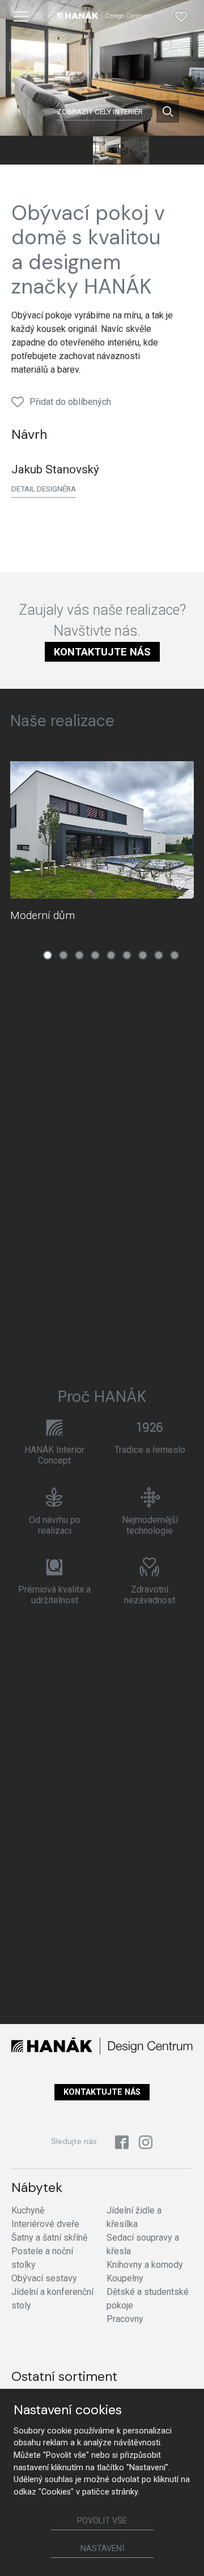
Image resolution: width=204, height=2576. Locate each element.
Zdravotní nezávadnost (150, 1595)
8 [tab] (159, 955)
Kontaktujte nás (102, 652)
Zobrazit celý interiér (100, 111)
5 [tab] (111, 955)
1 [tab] (48, 955)
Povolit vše (102, 2521)
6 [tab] (127, 955)
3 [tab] (79, 955)
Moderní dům (42, 915)
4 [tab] (95, 955)
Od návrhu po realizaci (55, 1525)
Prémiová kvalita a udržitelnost (54, 1595)
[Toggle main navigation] (21, 16)
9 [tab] (175, 955)
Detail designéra (44, 489)
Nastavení (102, 2549)
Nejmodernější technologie (150, 1525)
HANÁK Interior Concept (54, 1455)
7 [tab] (143, 955)
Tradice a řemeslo (150, 1450)
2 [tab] (63, 955)
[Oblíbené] (181, 16)
